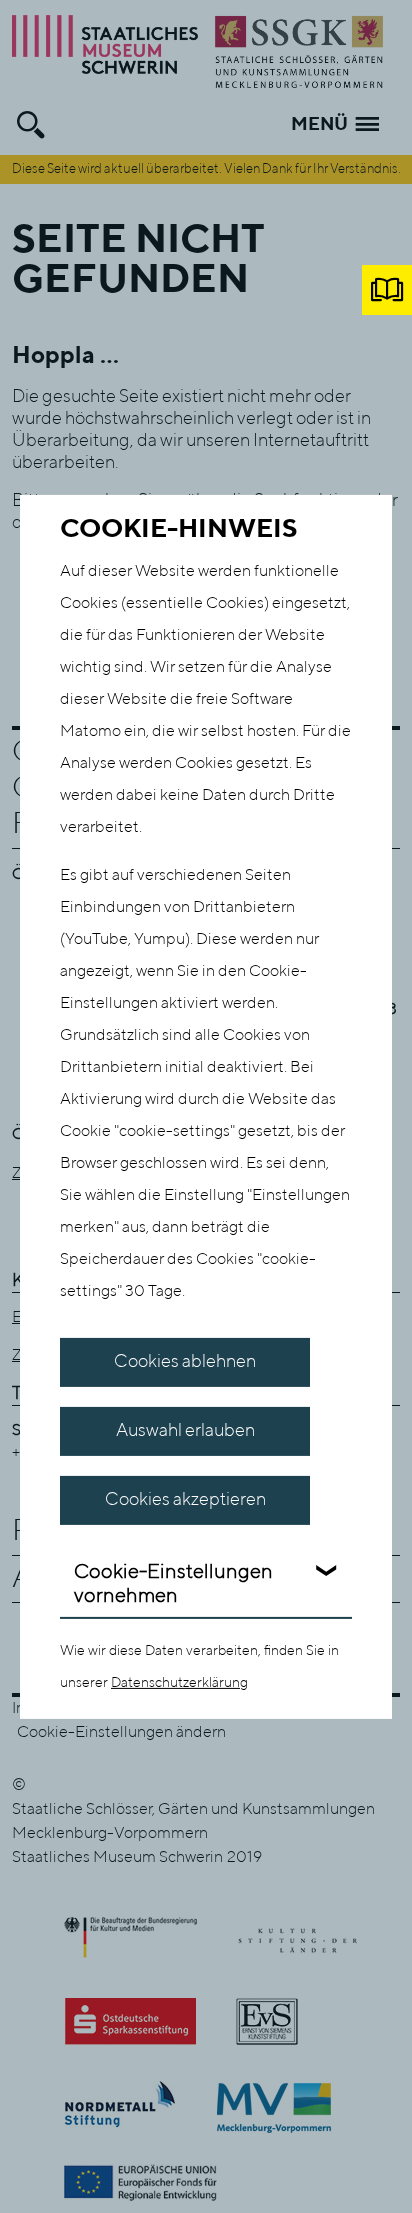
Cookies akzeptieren (185, 1500)
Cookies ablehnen (185, 1362)
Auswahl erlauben (185, 1431)
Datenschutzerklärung (179, 1683)
